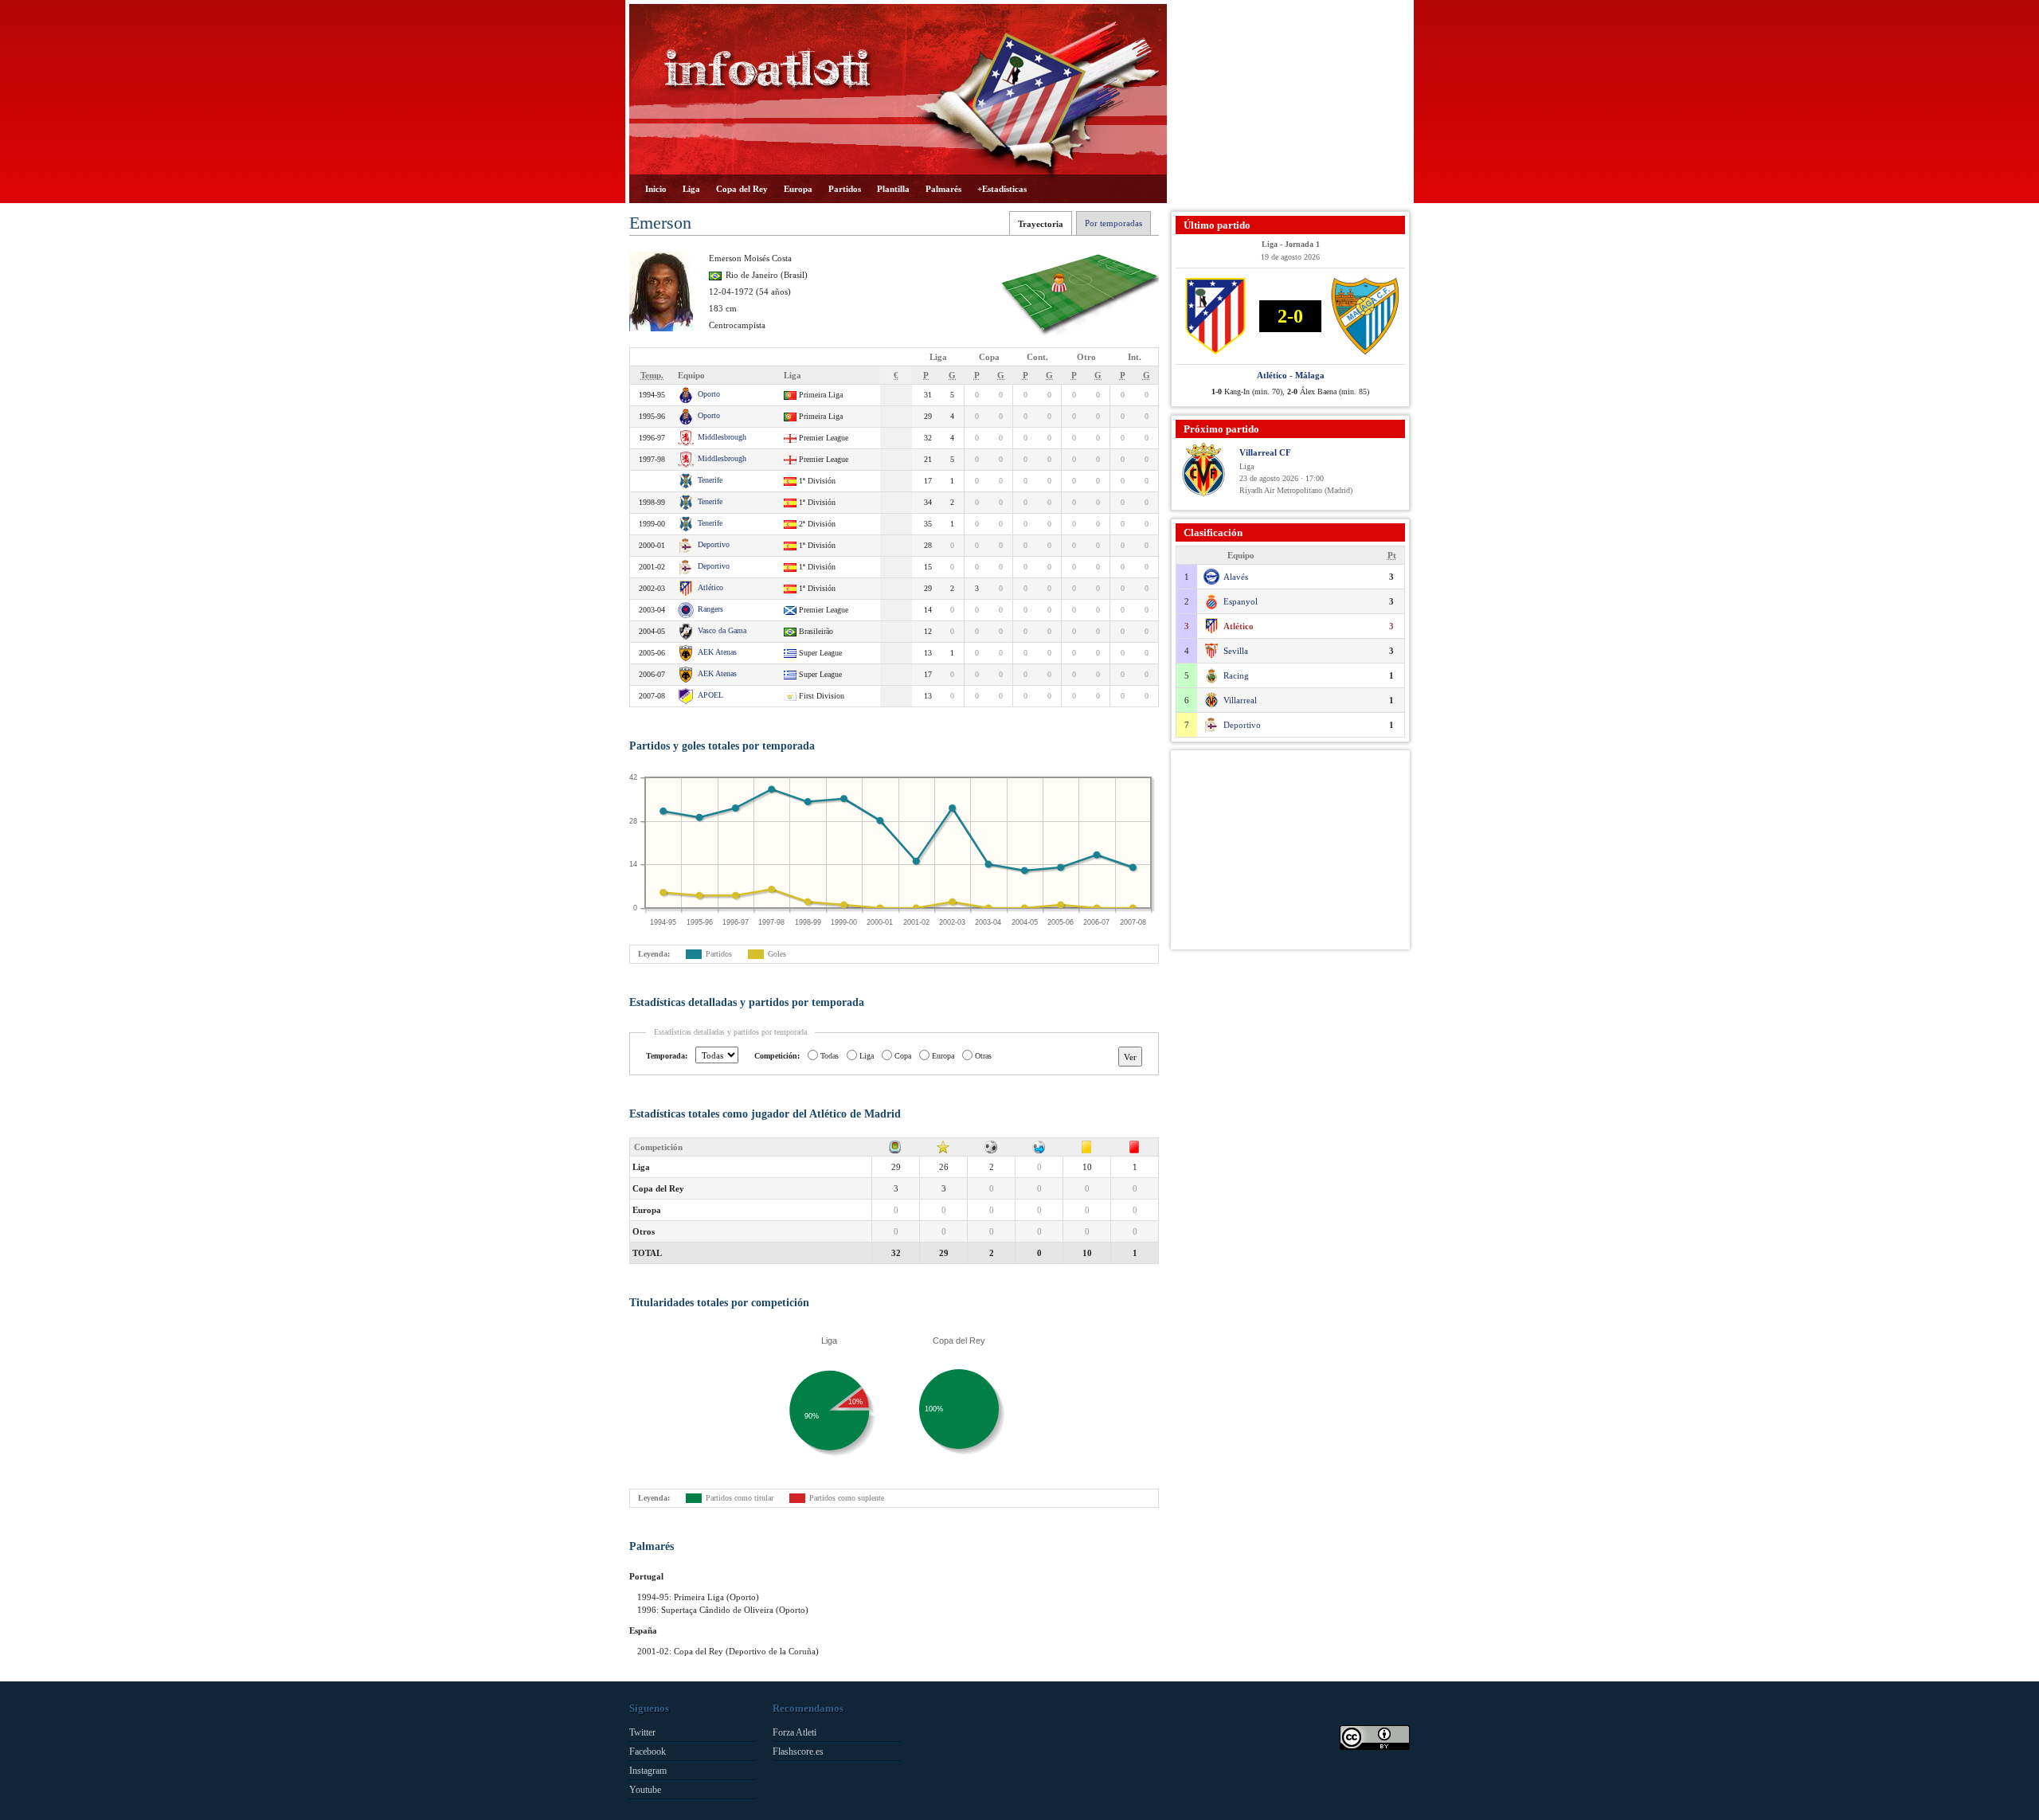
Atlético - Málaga (1291, 375)
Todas (830, 1056)
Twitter (642, 1732)
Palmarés (943, 189)
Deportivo (714, 544)
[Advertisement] (1290, 104)
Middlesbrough (722, 437)
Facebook (648, 1752)
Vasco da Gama (722, 630)
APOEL (710, 695)
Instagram (648, 1771)
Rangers (710, 609)
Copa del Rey (742, 189)
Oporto (709, 394)
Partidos (845, 189)
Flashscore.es (798, 1752)
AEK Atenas (717, 652)
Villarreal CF (1265, 452)
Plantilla (893, 189)
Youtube (645, 1790)
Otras (983, 1056)
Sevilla (1236, 651)
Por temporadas (1113, 223)
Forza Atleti (794, 1732)
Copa (903, 1056)
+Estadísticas (1002, 189)
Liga (691, 189)
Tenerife (710, 480)
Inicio (656, 189)
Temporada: (667, 1056)
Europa (798, 189)
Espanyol (1241, 601)
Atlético (710, 587)
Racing (1236, 675)
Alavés (1236, 577)
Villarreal (1240, 700)
